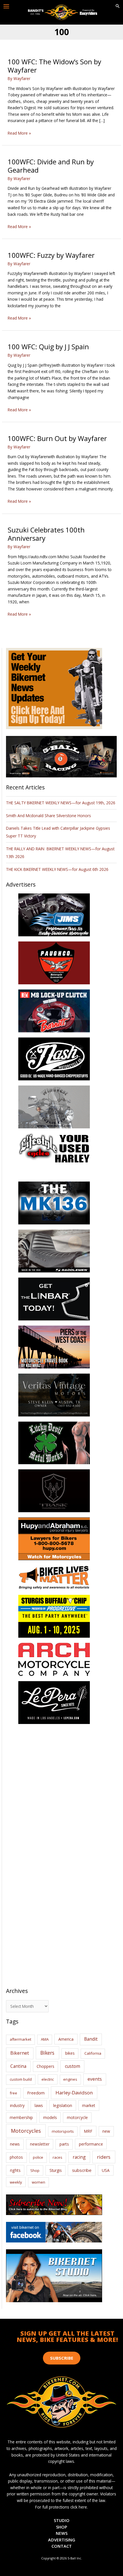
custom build (21, 2079)
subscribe (82, 2170)
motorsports (63, 2131)
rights (15, 2170)
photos (16, 2157)
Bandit (91, 2039)
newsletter (40, 2144)
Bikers (47, 2053)
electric (48, 2079)
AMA (45, 2039)
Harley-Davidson (74, 2093)
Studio (62, 2520)
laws (39, 2105)
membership (21, 2117)
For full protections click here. (61, 2507)
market (89, 2105)
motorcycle (77, 2117)
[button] (118, 6)
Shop (35, 2170)
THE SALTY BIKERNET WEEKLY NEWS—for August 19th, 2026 (61, 803)
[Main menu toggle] (6, 6)
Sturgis (56, 2170)
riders (104, 2157)
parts (64, 2144)
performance (91, 2144)
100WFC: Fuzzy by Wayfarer (51, 255)
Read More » (19, 133)
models (50, 2117)
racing (79, 2157)
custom (73, 2066)
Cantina (18, 2066)
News (62, 2533)
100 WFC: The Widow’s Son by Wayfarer (54, 66)
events (95, 2079)
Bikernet (20, 2053)
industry (17, 2105)
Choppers (45, 2066)
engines (70, 2079)
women (38, 2182)
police (38, 2157)
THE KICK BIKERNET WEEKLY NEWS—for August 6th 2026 (57, 869)
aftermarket (20, 2039)
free (13, 2093)
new (106, 2131)
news (15, 2144)
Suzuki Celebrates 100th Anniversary (46, 534)
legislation (63, 2105)
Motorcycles (26, 2131)
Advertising (62, 2540)
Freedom (36, 2093)
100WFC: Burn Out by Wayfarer (57, 438)
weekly (16, 2182)
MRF (88, 2131)
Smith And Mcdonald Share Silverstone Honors (49, 816)
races (57, 2157)
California (93, 2053)
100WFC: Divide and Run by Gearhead (51, 166)
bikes (70, 2053)
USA (106, 2170)
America (66, 2039)
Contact (62, 2546)
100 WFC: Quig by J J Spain (48, 347)
